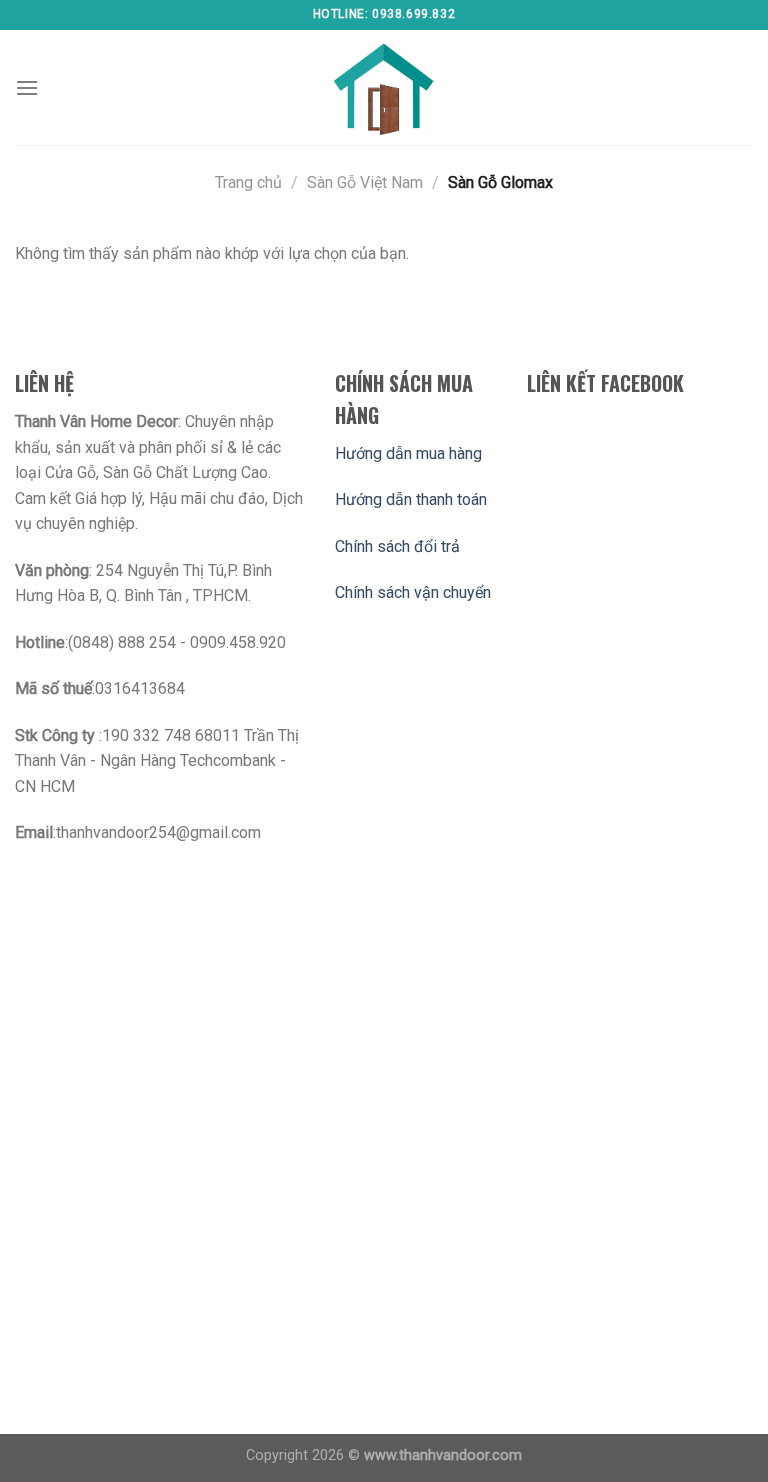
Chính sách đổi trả (397, 546)
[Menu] (27, 87)
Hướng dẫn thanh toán (411, 499)
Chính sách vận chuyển (413, 592)
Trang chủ (248, 182)
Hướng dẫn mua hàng (408, 453)
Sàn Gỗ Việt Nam (365, 182)
